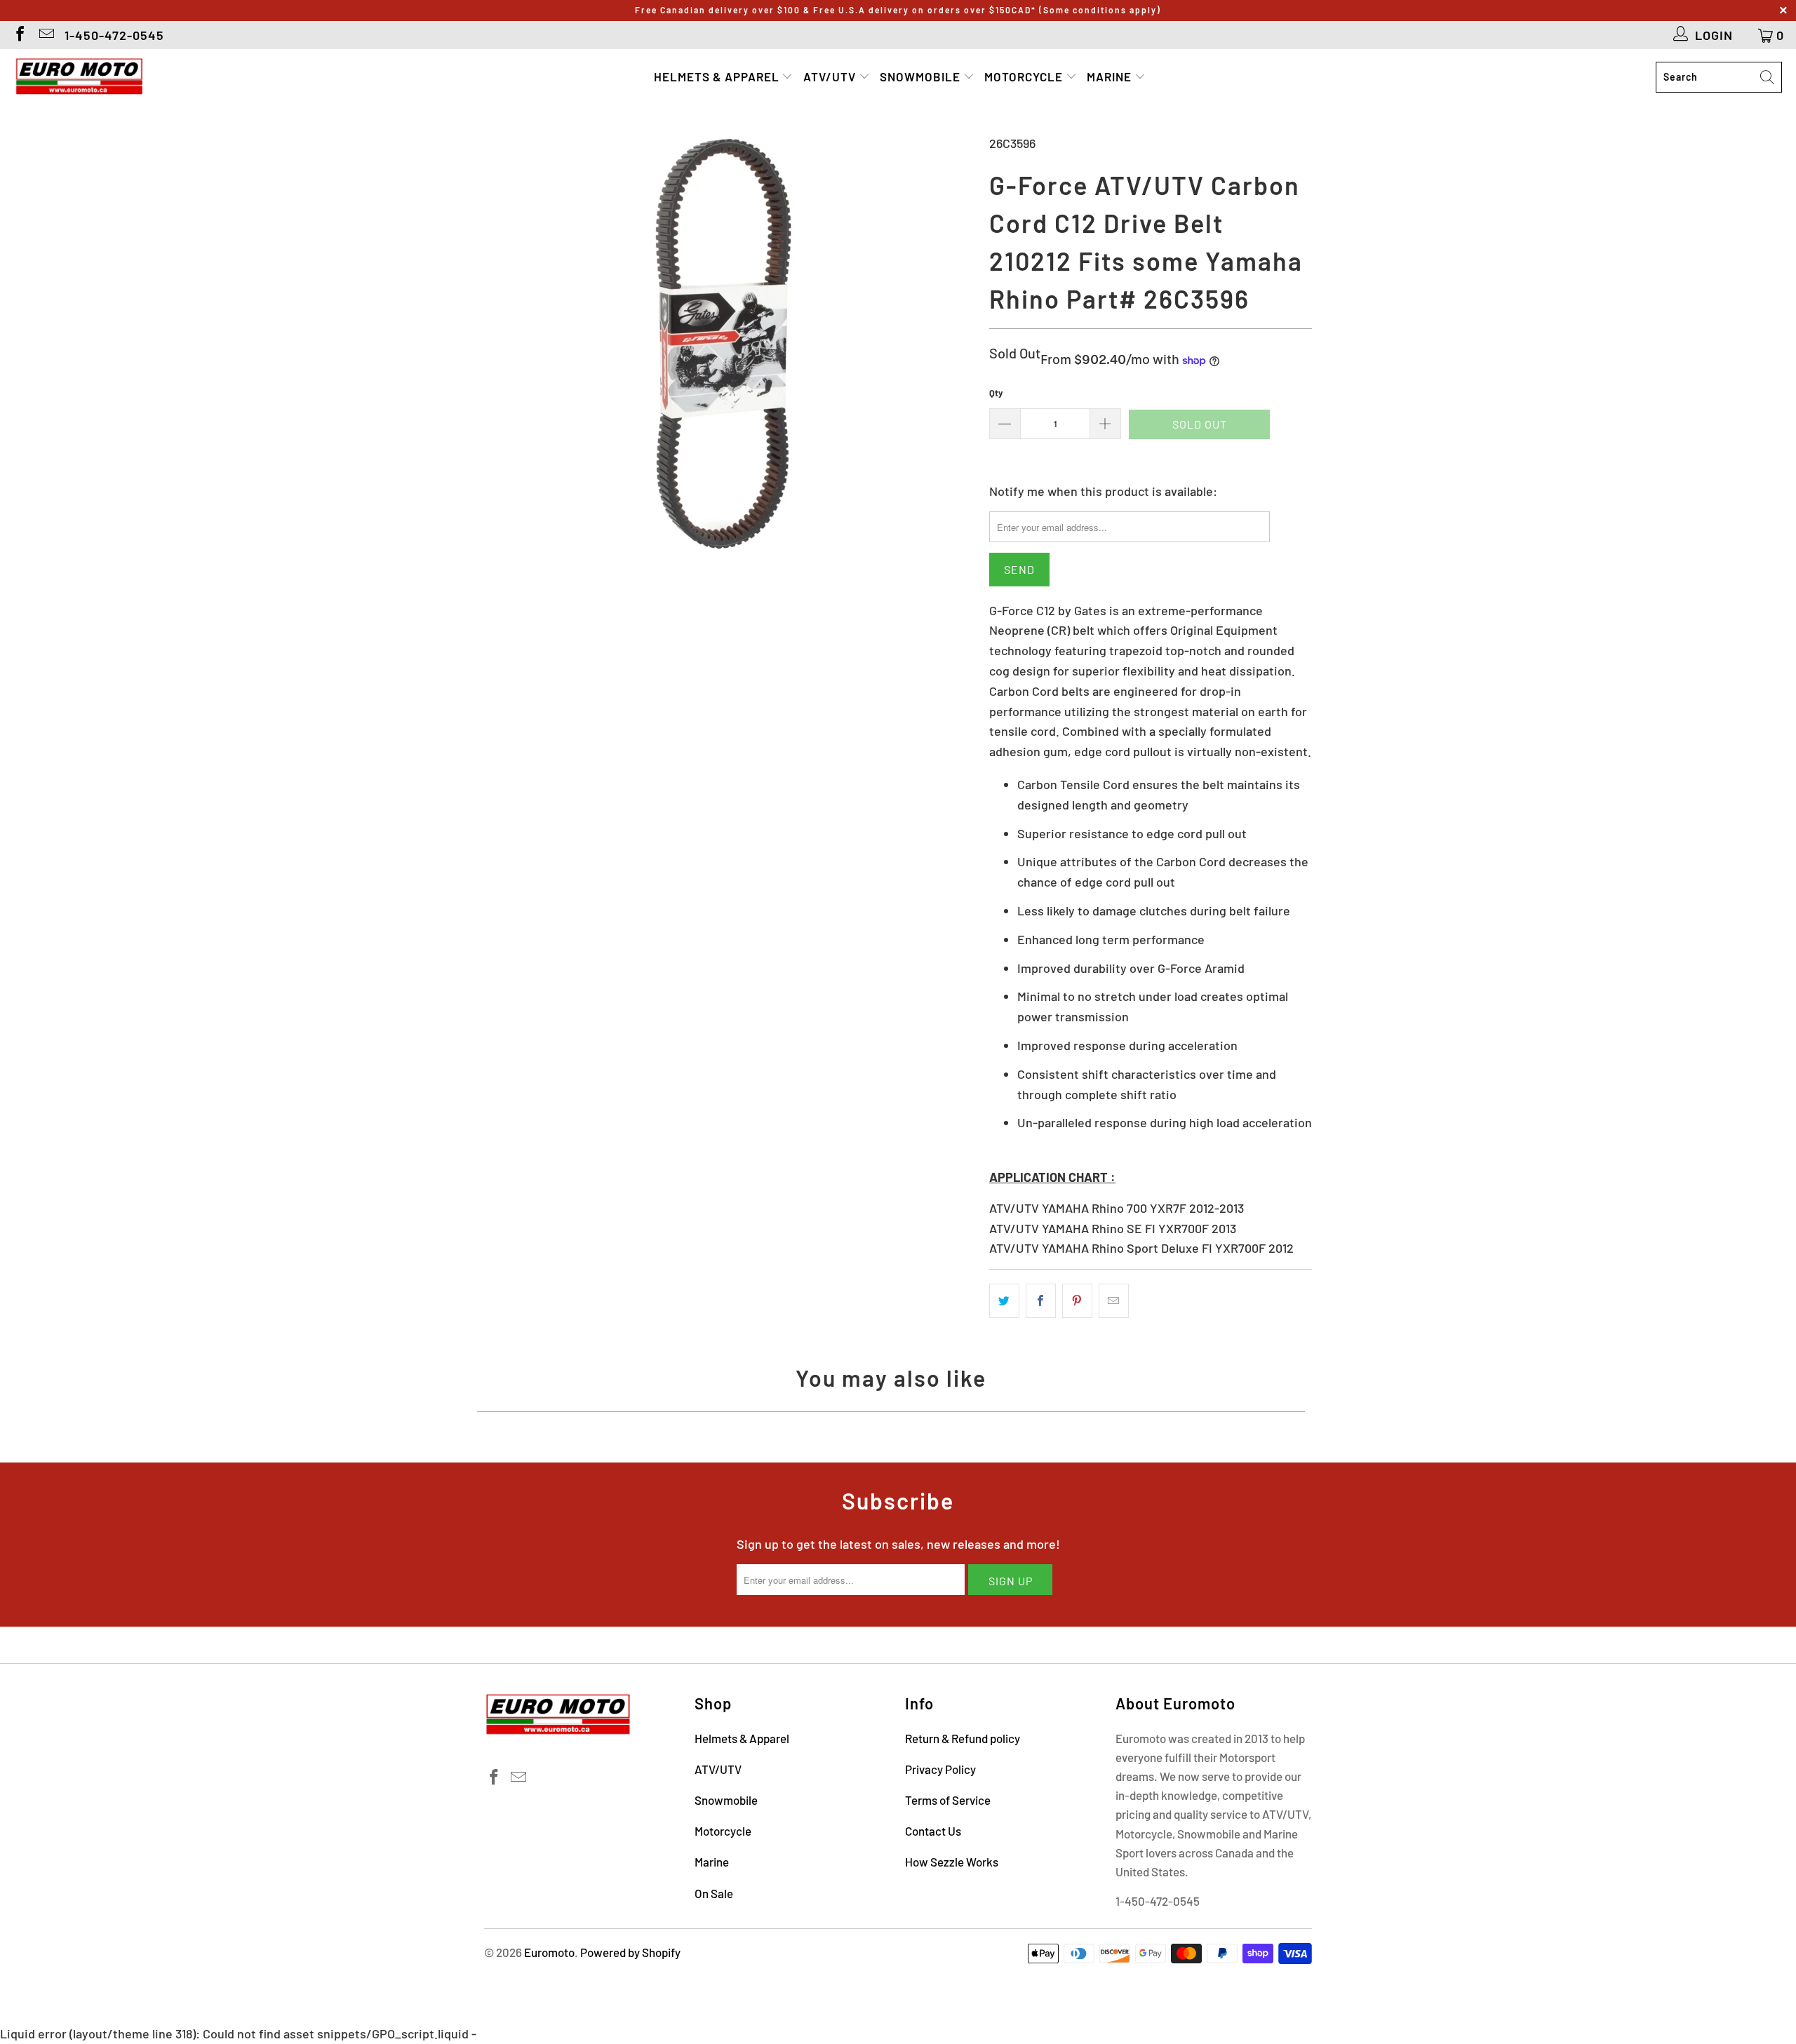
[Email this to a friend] (1114, 1301)
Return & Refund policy (963, 1738)
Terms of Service (948, 1800)
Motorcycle (1025, 76)
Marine (1111, 76)
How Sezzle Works (952, 1862)
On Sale (714, 1893)
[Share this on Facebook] (1041, 1301)
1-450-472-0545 (114, 35)
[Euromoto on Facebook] (19, 35)
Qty (996, 393)
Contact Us (933, 1831)
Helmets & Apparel (718, 76)
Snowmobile (922, 76)
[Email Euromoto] (46, 35)
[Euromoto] (79, 77)
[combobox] (1719, 77)
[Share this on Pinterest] (1077, 1301)
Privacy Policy (940, 1769)
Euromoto (549, 1952)
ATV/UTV (831, 76)
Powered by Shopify (630, 1952)
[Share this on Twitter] (1004, 1301)
